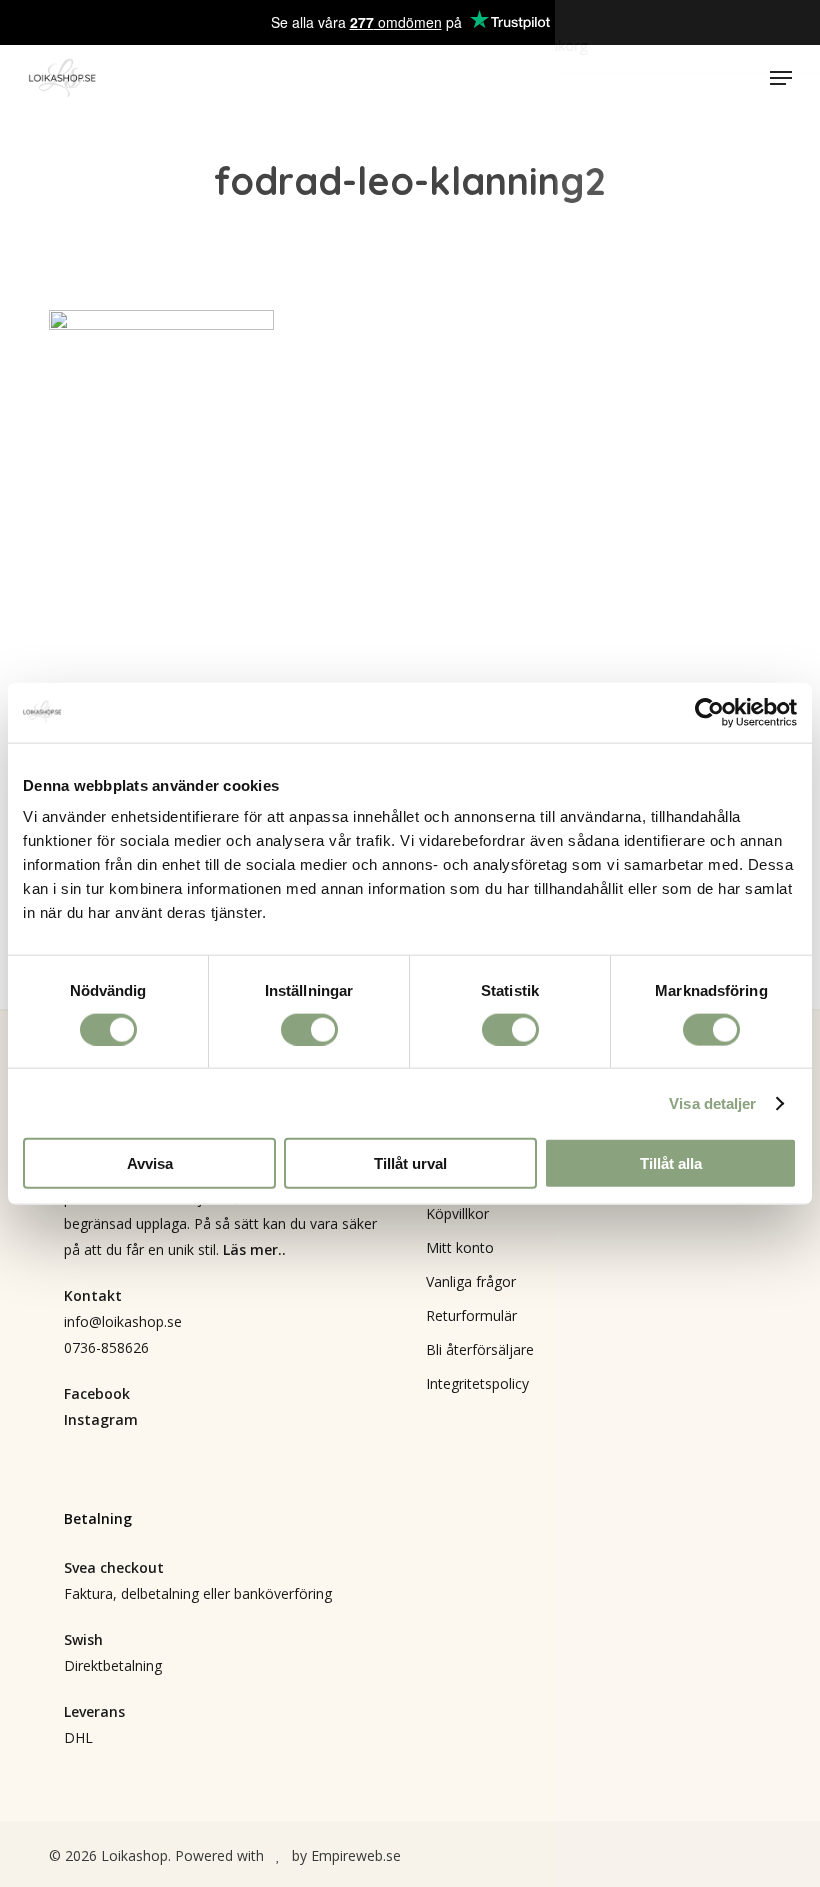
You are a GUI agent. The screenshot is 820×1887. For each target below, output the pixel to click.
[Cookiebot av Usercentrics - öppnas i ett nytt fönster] (709, 712)
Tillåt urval (410, 1163)
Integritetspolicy (477, 1383)
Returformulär (471, 1315)
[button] (781, 78)
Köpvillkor (457, 1213)
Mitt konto (460, 1247)
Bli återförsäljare (480, 1349)
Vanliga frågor (471, 1281)
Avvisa (150, 1163)
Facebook (97, 1393)
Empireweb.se (356, 1855)
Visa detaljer (712, 1102)
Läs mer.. (254, 1249)
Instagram (101, 1419)
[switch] (309, 1029)
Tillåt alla (671, 1163)
